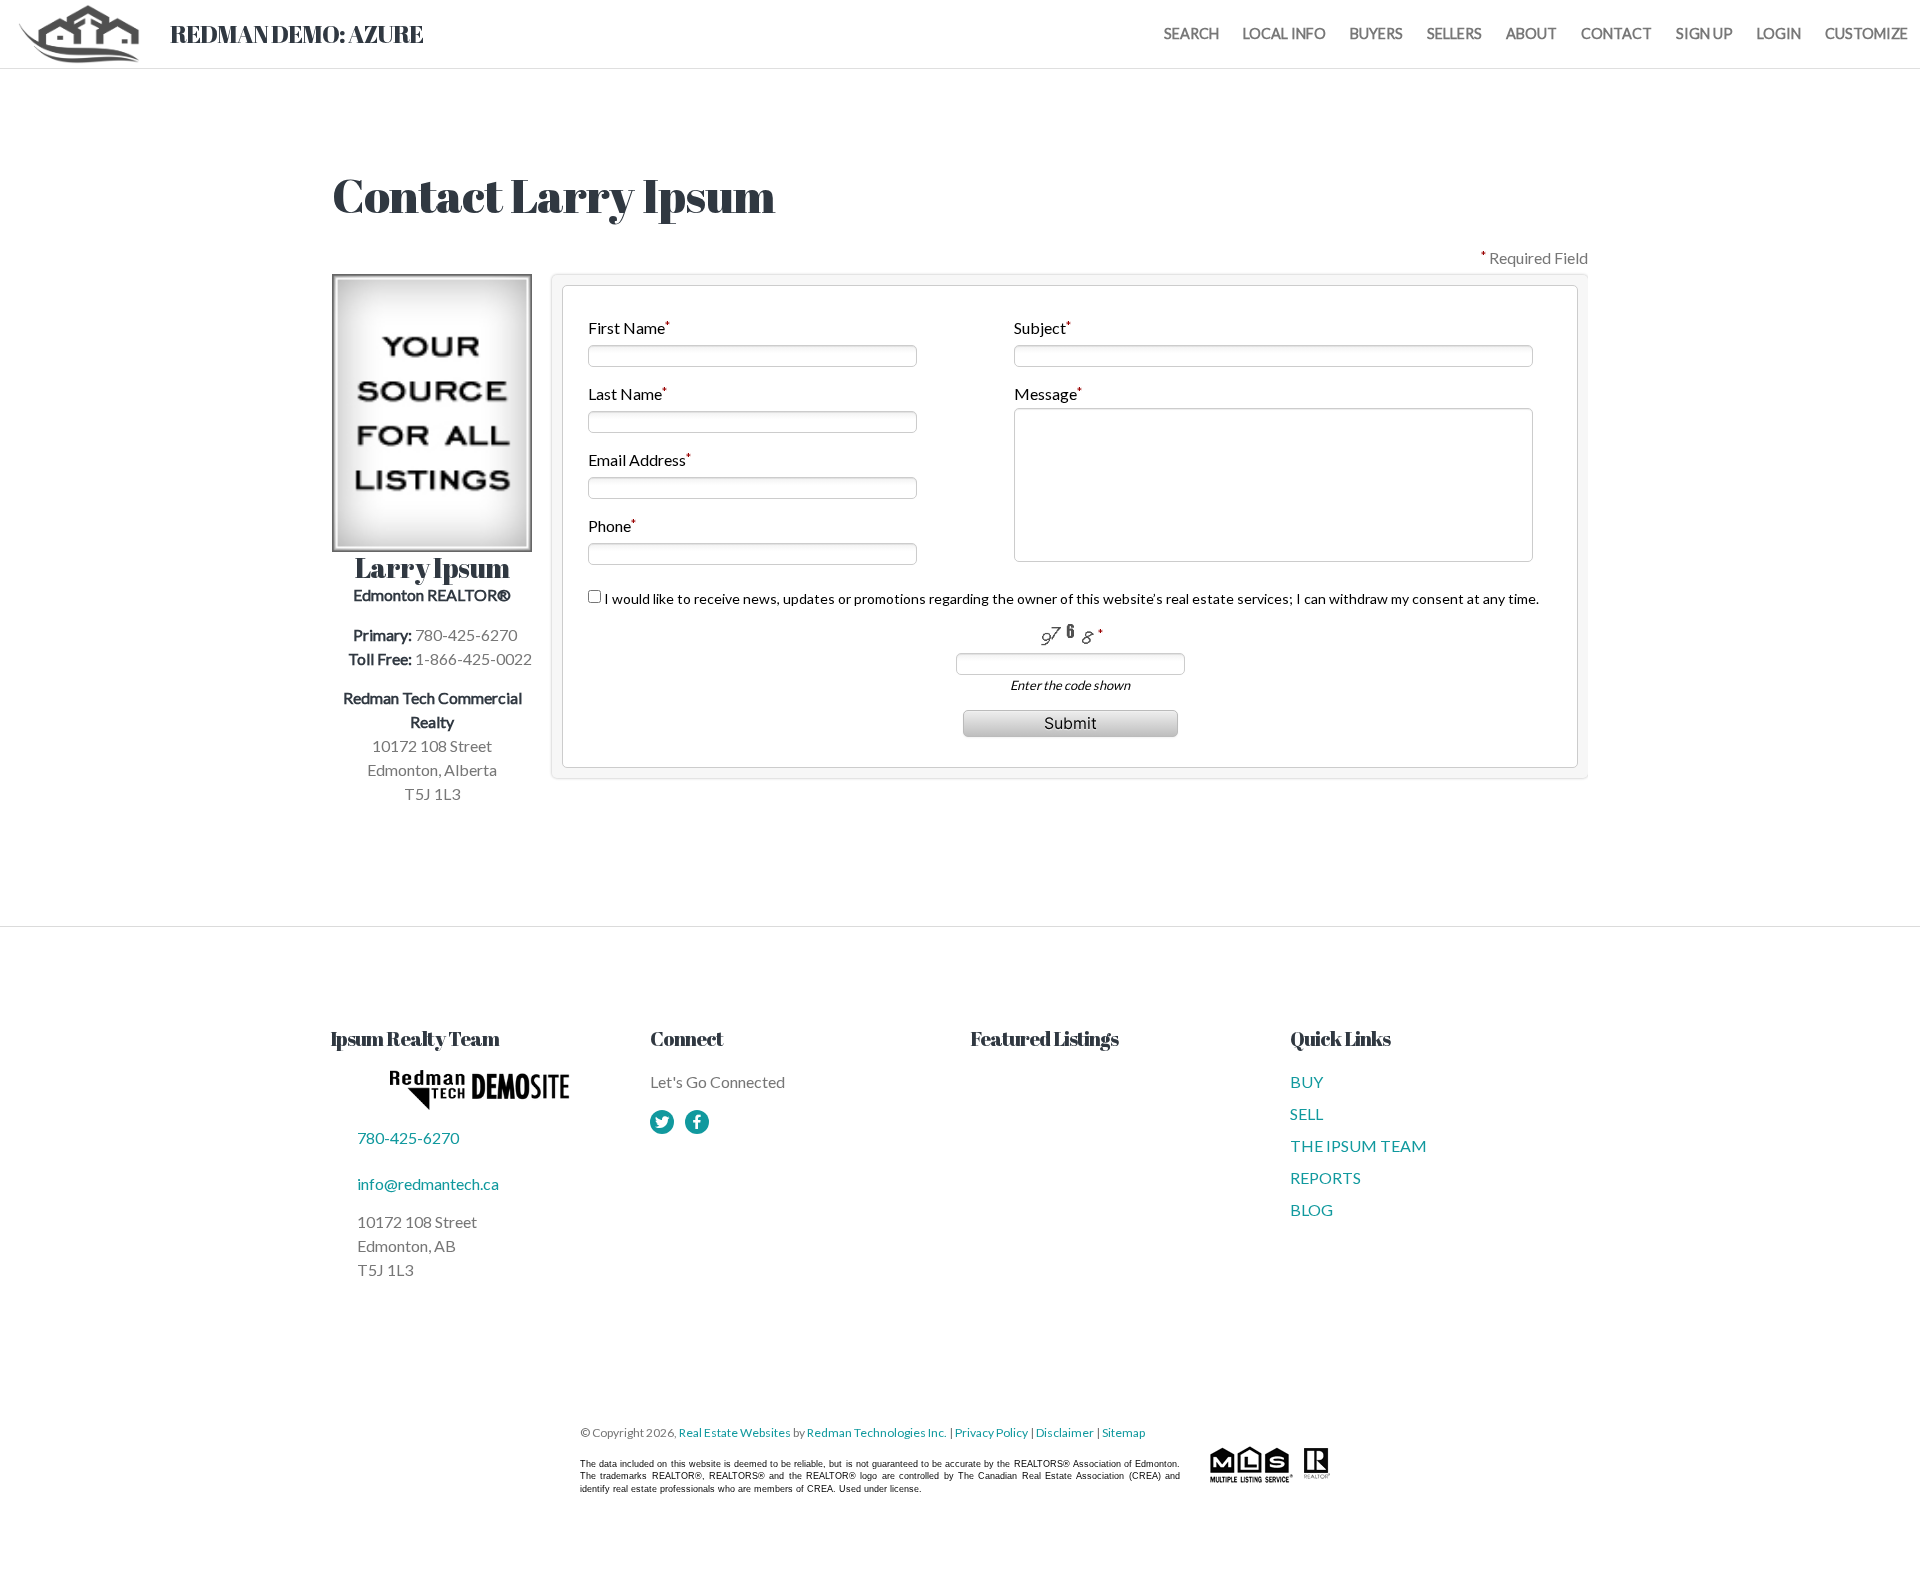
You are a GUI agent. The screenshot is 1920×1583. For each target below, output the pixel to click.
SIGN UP (1704, 33)
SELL (1306, 1113)
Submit (1070, 723)
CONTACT (1616, 33)
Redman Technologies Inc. (878, 1432)
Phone (609, 525)
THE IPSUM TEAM (1358, 1145)
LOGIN (1779, 33)
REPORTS (1325, 1177)
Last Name (625, 393)
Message (1045, 393)
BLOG (1311, 1209)
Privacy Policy (991, 1432)
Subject (1040, 327)
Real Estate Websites (736, 1432)
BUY (1306, 1081)
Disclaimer (1065, 1432)
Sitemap (1123, 1432)
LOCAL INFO (1284, 33)
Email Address (637, 459)
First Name (626, 327)
